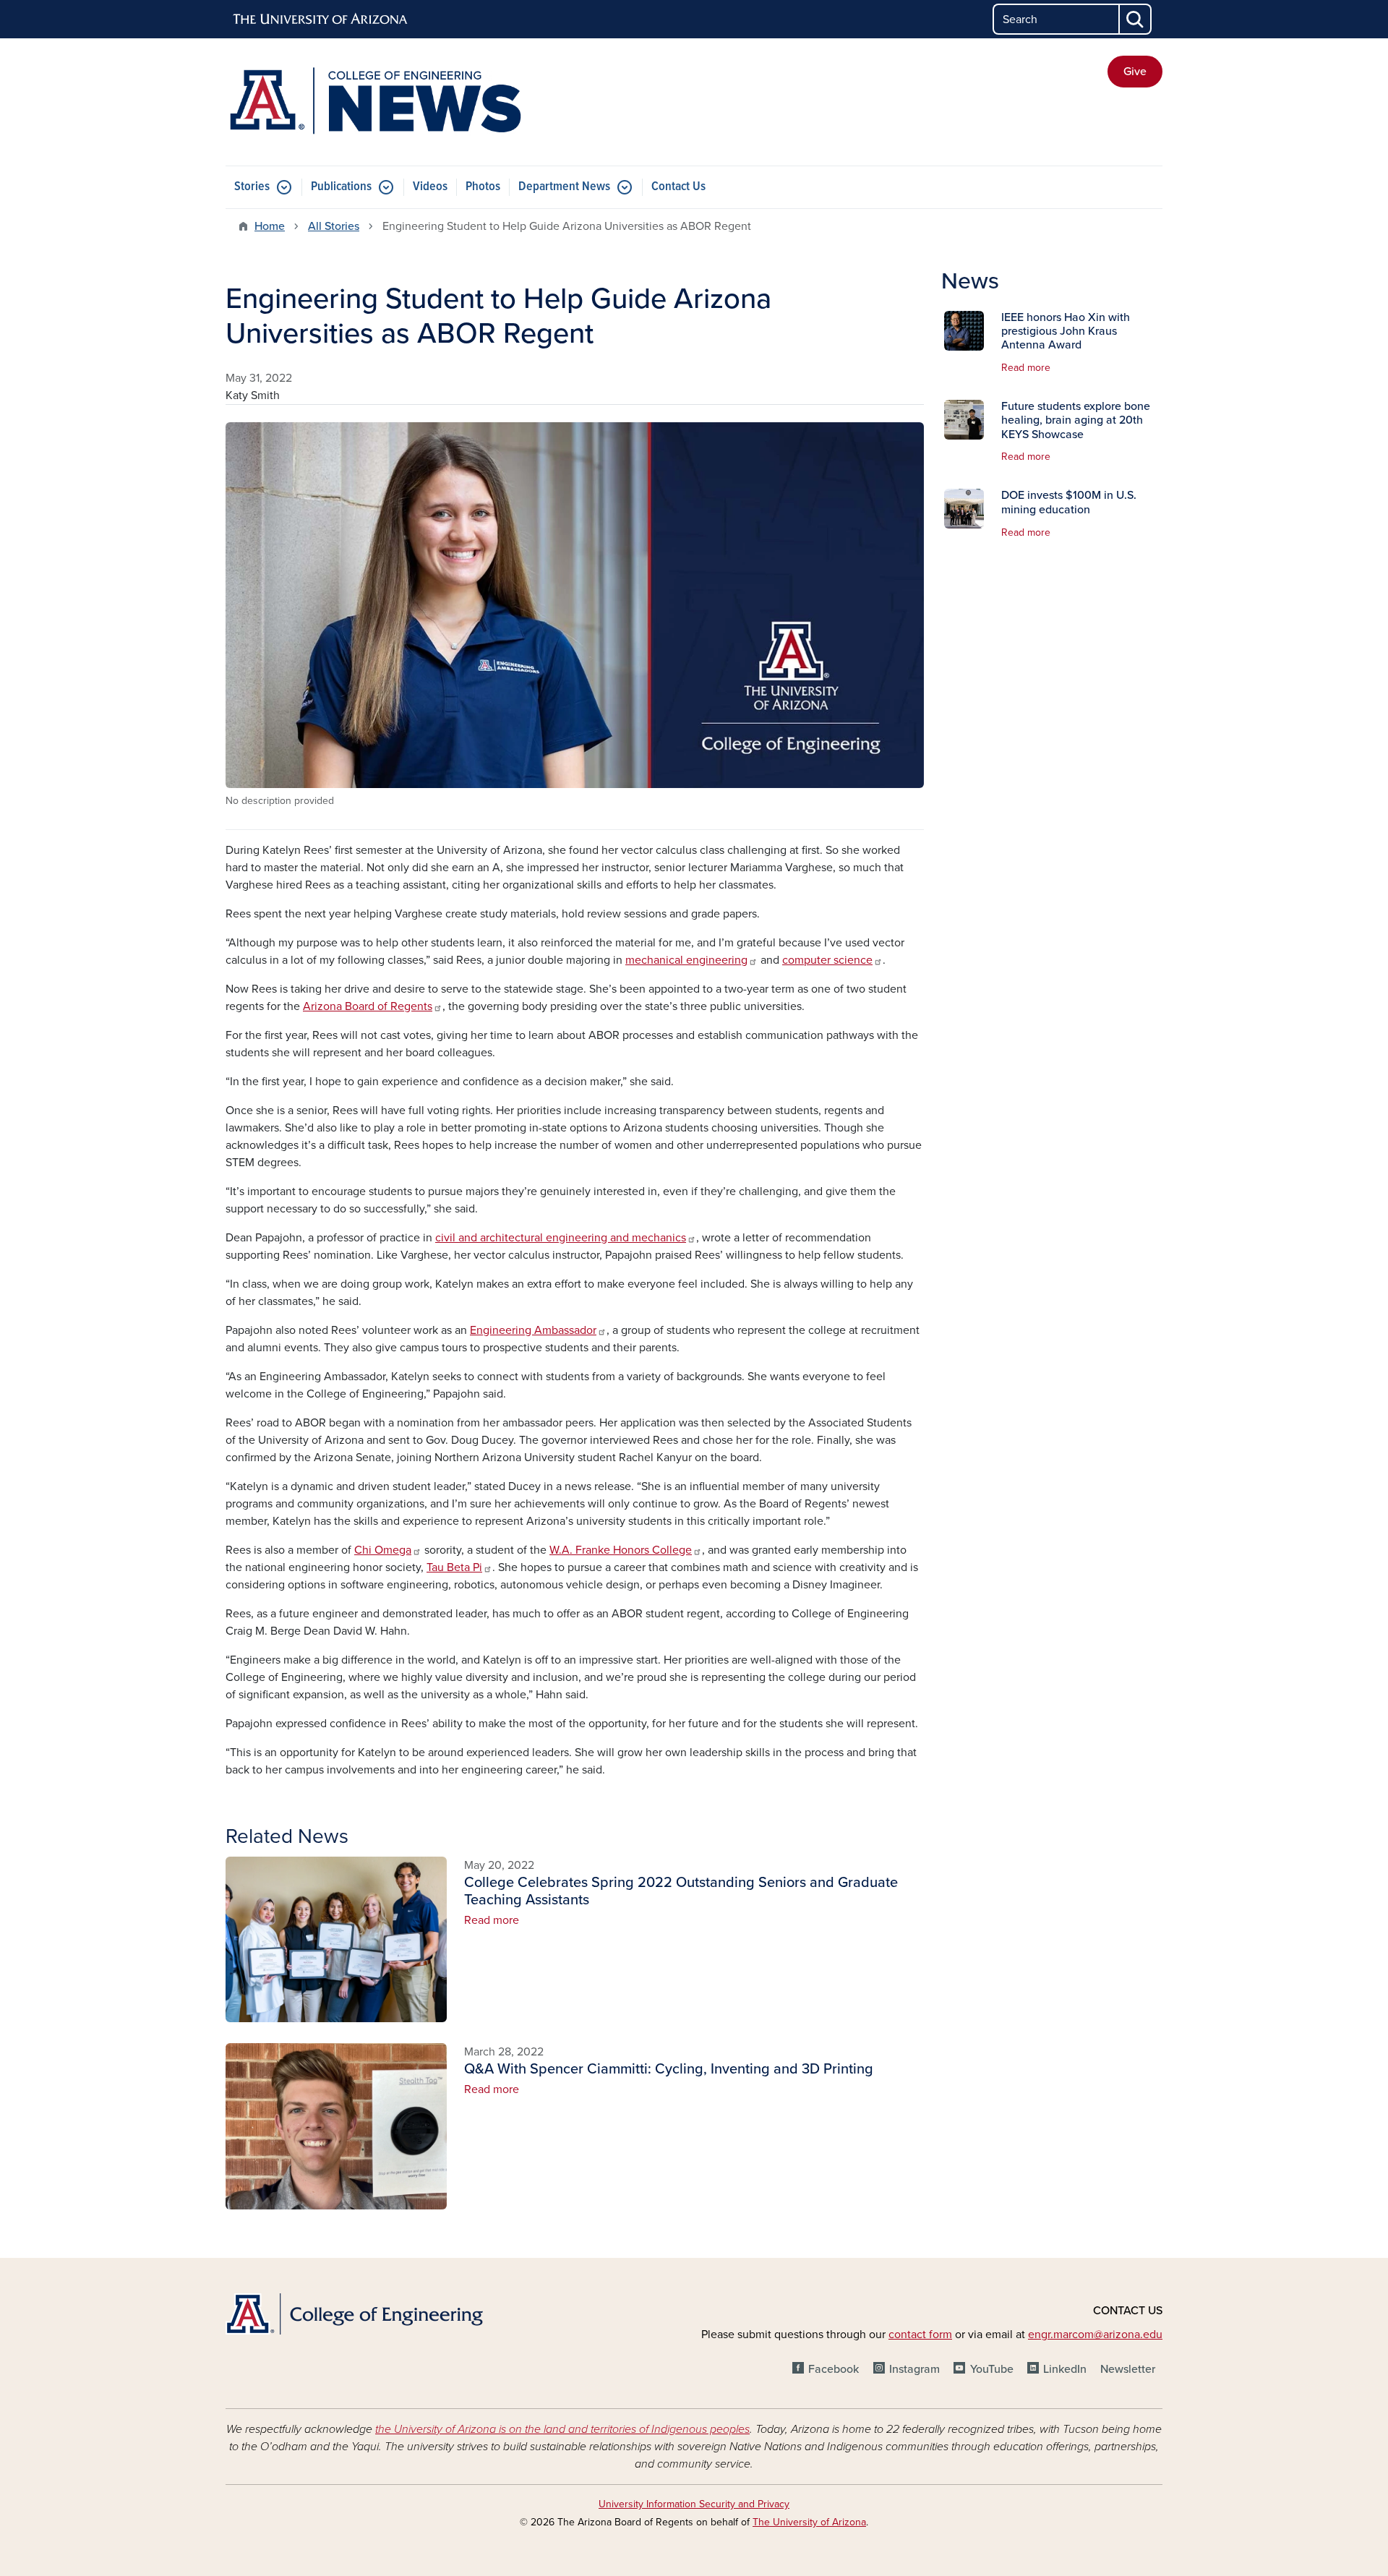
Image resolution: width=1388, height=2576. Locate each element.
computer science (827, 960)
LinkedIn (1065, 2369)
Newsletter (1128, 2369)
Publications (341, 187)
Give (1135, 72)
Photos (483, 187)
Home (270, 226)
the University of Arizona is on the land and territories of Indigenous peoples (562, 2429)
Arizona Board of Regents (368, 1006)
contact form (920, 2335)
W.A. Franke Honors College (621, 1550)
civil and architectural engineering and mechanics (561, 1238)
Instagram (914, 2369)
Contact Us (678, 187)
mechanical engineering (686, 960)
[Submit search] (1136, 19)
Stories (252, 187)
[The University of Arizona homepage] (321, 20)
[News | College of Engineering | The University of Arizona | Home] (376, 102)
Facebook (834, 2369)
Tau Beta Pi (454, 1567)
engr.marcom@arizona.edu (1095, 2335)
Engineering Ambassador (533, 1330)
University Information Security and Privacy (694, 2504)
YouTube (991, 2369)
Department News (564, 187)
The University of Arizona (809, 2522)
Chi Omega (383, 1550)
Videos (430, 187)
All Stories (334, 226)
